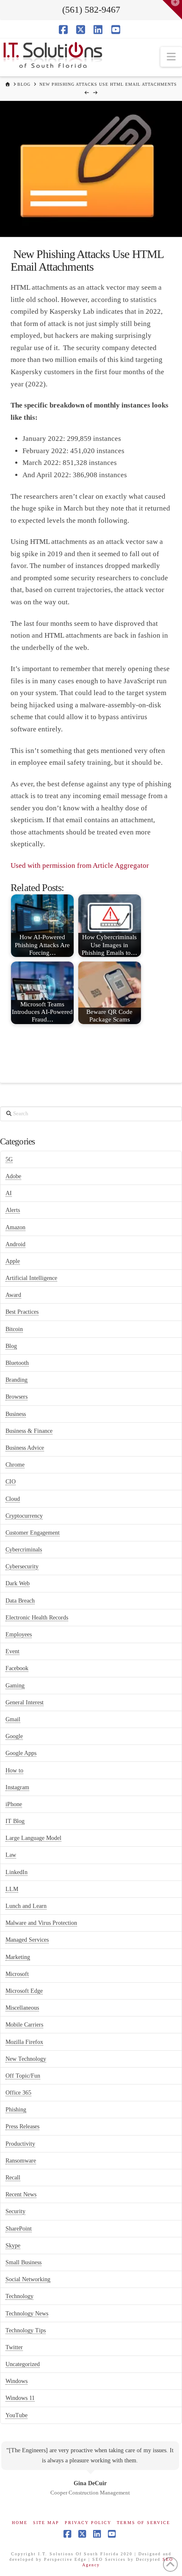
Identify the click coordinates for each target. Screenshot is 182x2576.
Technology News (27, 2314)
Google (14, 1736)
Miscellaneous (22, 2008)
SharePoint (19, 2229)
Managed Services (27, 1940)
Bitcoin (14, 1329)
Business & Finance (29, 1431)
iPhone (14, 1804)
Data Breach (20, 1601)
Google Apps (21, 1753)
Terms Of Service (143, 2523)
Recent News (21, 2194)
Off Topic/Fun (23, 2076)
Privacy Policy (88, 2523)
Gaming (15, 1686)
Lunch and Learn (26, 1906)
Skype (13, 2246)
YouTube (17, 2415)
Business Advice (25, 1448)
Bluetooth (17, 1363)
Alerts (13, 1210)
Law (11, 1855)
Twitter (14, 2347)
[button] (171, 57)
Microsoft (17, 1974)
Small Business (23, 2262)
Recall (13, 2178)
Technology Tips (26, 2330)
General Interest (25, 1702)
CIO (11, 1482)
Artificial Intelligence (31, 1278)
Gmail (13, 1719)
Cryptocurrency (24, 1516)
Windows (17, 2381)
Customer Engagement (33, 1533)
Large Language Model (33, 1838)
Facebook (17, 1668)
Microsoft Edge (24, 1991)
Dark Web (18, 1583)
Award (13, 1295)
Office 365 (18, 2093)
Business (16, 1414)
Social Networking (28, 2279)
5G (9, 1159)
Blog (11, 1346)
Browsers (17, 1397)
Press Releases (22, 2126)
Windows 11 (20, 2398)
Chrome (15, 1465)
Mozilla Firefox (24, 2042)
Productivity (20, 2144)
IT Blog (15, 1821)
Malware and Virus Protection (41, 1923)
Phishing (16, 2110)
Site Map (46, 2523)
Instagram (17, 1787)
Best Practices (22, 1312)
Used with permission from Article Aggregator (80, 865)
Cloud (13, 1499)
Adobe (13, 1176)
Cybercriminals (24, 1550)
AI (9, 1193)
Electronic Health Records (37, 1618)
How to (14, 1770)
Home (20, 2523)
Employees (19, 1634)
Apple (13, 1261)
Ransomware (21, 2161)
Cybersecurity (22, 1567)
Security (15, 2211)
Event (12, 1651)
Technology (19, 2296)
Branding (17, 1380)
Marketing (18, 1957)
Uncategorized (23, 2364)
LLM (12, 1889)
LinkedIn (17, 1872)
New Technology (26, 2059)
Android (15, 1244)
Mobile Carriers (24, 2025)
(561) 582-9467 (91, 10)
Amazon (15, 1227)
